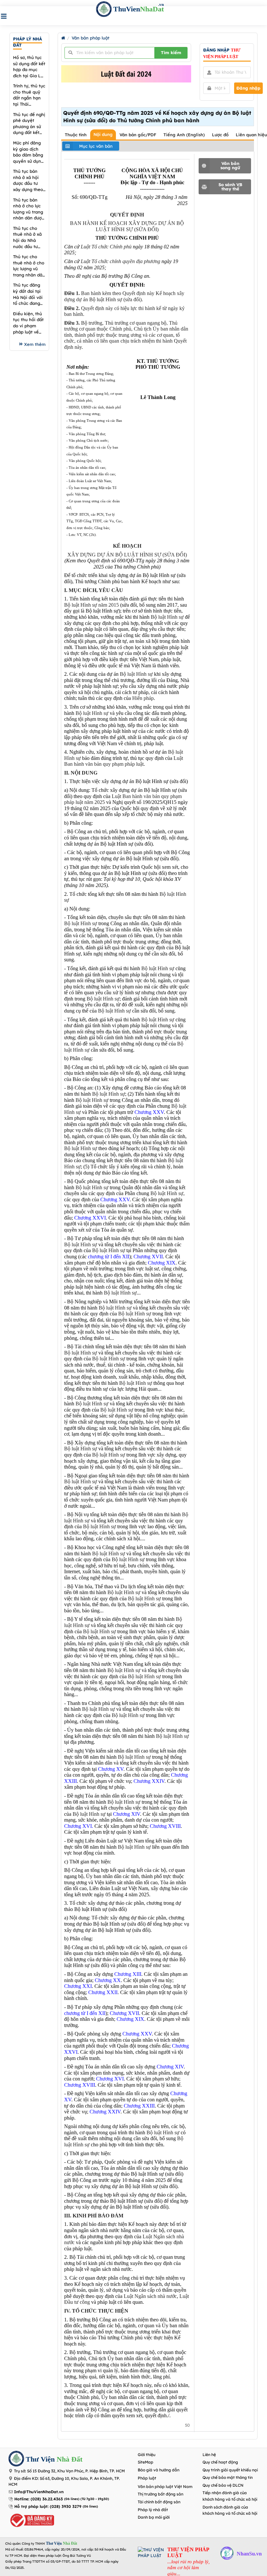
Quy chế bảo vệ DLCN (223, 2485)
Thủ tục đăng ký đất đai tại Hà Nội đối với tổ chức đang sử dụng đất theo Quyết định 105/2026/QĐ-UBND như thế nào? (28, 294)
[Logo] (16, 2459)
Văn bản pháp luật (91, 38)
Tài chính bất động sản (159, 2502)
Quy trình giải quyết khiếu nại (230, 2470)
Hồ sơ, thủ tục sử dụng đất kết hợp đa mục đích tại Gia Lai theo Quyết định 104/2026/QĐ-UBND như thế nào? (29, 67)
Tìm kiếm (171, 52)
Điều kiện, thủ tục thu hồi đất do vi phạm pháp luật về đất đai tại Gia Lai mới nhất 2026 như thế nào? (28, 323)
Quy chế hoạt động (220, 2462)
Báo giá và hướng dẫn (159, 2470)
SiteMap (146, 2462)
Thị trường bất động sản (161, 2494)
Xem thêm (35, 344)
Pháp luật (147, 2478)
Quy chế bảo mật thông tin (228, 2477)
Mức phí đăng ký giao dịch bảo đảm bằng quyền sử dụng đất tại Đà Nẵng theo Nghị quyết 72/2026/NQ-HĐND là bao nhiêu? (28, 152)
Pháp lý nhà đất (153, 2510)
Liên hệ (209, 2455)
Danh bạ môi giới (154, 2517)
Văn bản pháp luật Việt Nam (165, 2487)
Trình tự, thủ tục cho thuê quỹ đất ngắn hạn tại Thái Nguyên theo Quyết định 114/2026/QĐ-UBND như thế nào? (29, 95)
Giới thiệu (147, 2455)
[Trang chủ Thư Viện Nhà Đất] (63, 38)
